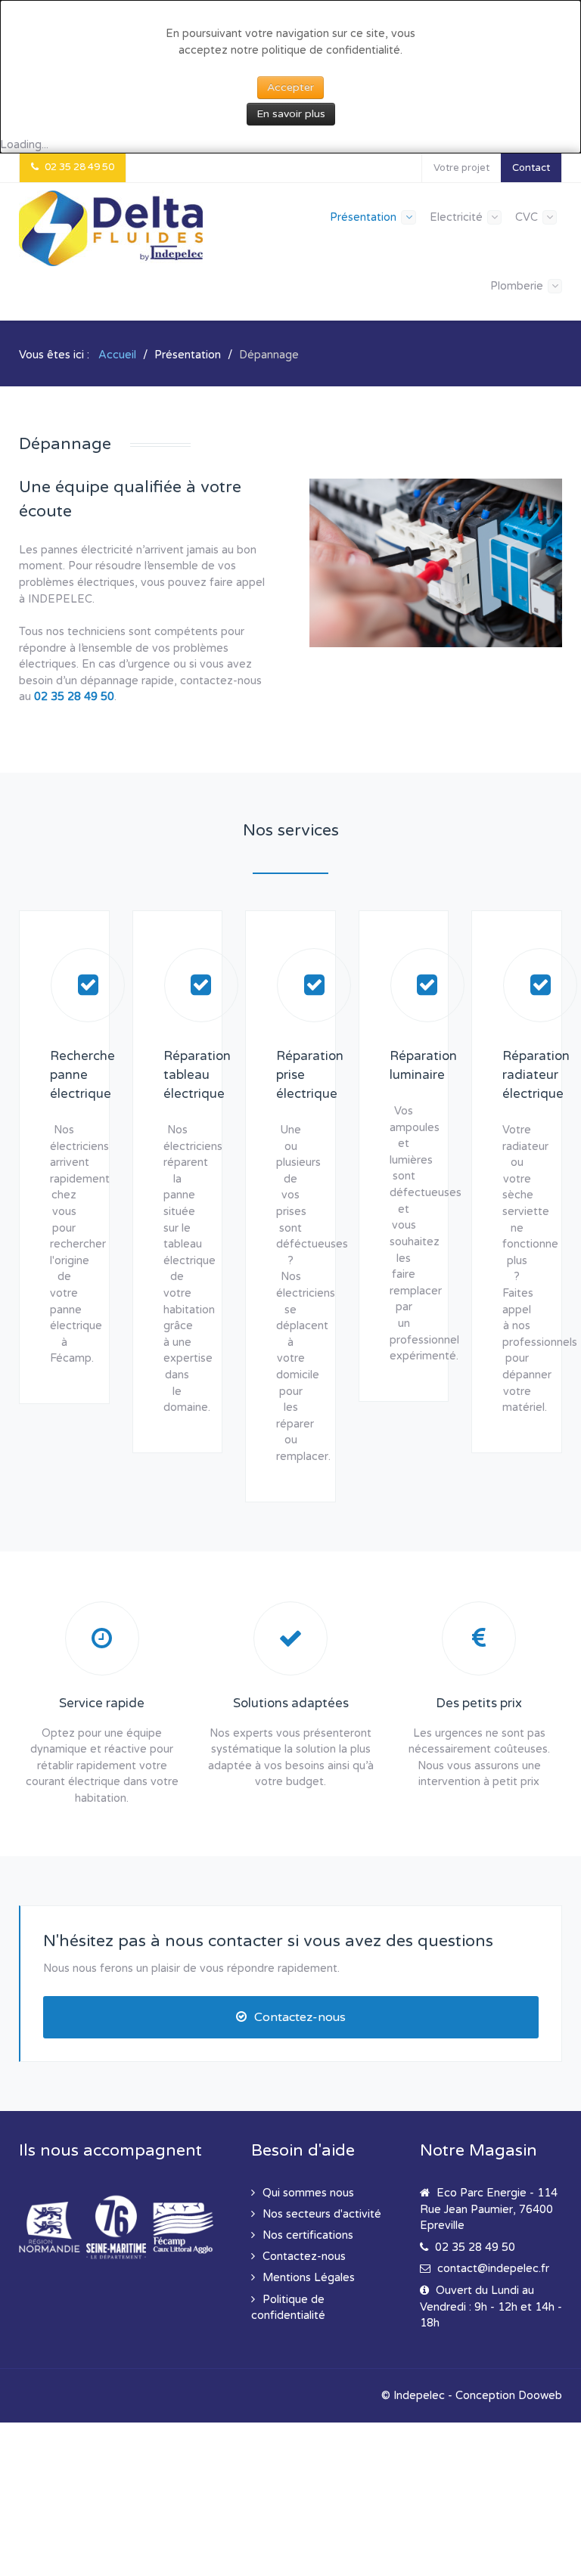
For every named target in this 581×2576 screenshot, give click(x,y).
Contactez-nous (300, 2017)
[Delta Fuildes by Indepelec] (111, 228)
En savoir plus (291, 114)
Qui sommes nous (308, 2193)
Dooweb (540, 2396)
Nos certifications (308, 2235)
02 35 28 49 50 (74, 697)
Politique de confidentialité (288, 2308)
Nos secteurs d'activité (322, 2214)
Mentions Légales (309, 2278)
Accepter (290, 87)
